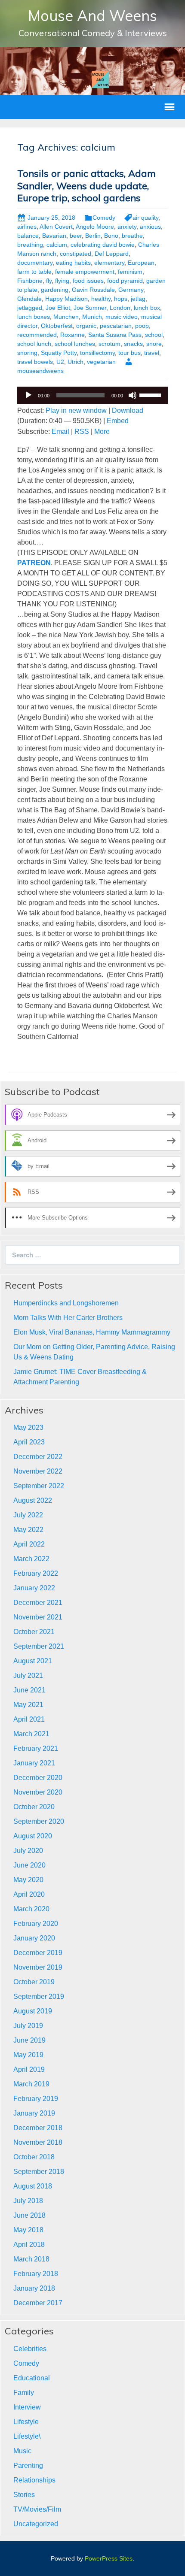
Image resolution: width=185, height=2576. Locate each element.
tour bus (129, 353)
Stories (24, 2495)
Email (60, 431)
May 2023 (28, 1427)
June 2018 (29, 2215)
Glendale (29, 299)
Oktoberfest (57, 326)
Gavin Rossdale (93, 290)
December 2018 (38, 2128)
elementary (109, 263)
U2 (60, 362)
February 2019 (36, 2099)
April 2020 (29, 1894)
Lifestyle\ (27, 2436)
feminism (130, 272)
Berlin (93, 236)
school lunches (75, 344)
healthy (101, 299)
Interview (27, 2407)
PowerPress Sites (109, 2558)
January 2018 (34, 2288)
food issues (88, 281)
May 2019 (28, 2055)
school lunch (34, 344)
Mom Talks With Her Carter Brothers (68, 1318)
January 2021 (34, 1763)
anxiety (127, 227)
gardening (55, 290)
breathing (30, 245)
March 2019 (31, 2084)
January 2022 (34, 1588)
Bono (111, 236)
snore (154, 344)
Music (22, 2451)
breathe (132, 236)
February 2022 (36, 1573)
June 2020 (29, 1865)
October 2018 (34, 2157)
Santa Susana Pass (115, 335)
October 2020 (34, 1807)
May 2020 (28, 1880)
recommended (37, 335)
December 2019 (38, 1953)
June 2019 (29, 2040)
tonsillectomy (97, 353)
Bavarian (54, 236)
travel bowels (35, 362)
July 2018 (28, 2201)
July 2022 (28, 1515)
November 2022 (38, 1471)
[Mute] (133, 395)
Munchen (66, 317)
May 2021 (28, 1705)
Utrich (76, 362)
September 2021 (39, 1646)
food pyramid (125, 281)
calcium (57, 245)
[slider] (151, 394)
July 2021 (28, 1675)
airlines (27, 227)
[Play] (28, 395)
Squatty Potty (59, 353)
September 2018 (39, 2172)
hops (121, 299)
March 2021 (31, 1734)
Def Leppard (112, 254)
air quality (145, 218)
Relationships (34, 2480)
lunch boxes (34, 317)
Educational (32, 2378)
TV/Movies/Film (37, 2509)
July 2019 (28, 2026)
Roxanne (72, 335)
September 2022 (39, 1486)
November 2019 (38, 1967)
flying (62, 281)
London (120, 308)
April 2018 (29, 2245)
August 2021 (33, 1661)
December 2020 (38, 1778)
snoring (27, 353)
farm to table (34, 272)
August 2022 (33, 1500)
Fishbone (30, 281)
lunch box (147, 308)
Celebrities (30, 2349)
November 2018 (38, 2142)
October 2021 (34, 1632)
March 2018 (31, 2259)
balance (28, 236)
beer (76, 236)
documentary (35, 263)
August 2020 (33, 1836)
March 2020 (31, 1909)
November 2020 (38, 1792)
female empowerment (85, 272)
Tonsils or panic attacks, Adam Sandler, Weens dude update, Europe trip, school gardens (86, 186)
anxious (150, 227)
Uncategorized (36, 2524)
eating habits (73, 263)
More (102, 431)
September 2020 (39, 1821)
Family (24, 2393)
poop (142, 326)
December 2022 (38, 1457)
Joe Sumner (90, 308)
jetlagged (30, 308)
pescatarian (116, 326)
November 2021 (38, 1617)
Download (128, 410)
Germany (131, 290)
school (154, 335)
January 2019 (34, 2113)
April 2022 (29, 1544)
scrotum (109, 344)
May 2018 (28, 2230)
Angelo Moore (95, 227)
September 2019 (39, 1996)
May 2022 (28, 1530)
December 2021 (38, 1603)
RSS (82, 431)
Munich (92, 317)
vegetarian (101, 362)
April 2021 (29, 1719)
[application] (92, 395)
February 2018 (36, 2274)
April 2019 (29, 2069)
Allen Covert (56, 227)
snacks (133, 344)
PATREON (34, 563)
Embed (118, 421)
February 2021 (36, 1748)
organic (86, 326)
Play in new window (76, 410)
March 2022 (31, 1559)
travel (152, 353)
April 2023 (29, 1442)
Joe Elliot (58, 308)
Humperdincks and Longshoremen (66, 1303)
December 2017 (38, 2303)
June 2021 (29, 1690)
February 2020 (36, 1924)
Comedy (104, 218)
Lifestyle (26, 2422)
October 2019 (34, 1982)
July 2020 (28, 1851)
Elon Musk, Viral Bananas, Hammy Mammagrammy (92, 1332)
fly (49, 281)
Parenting (28, 2466)
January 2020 (34, 1938)
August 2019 (33, 2011)
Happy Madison (66, 299)
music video (122, 317)
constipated (76, 254)
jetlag (138, 299)
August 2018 (33, 2186)
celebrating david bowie (103, 245)
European (141, 263)
